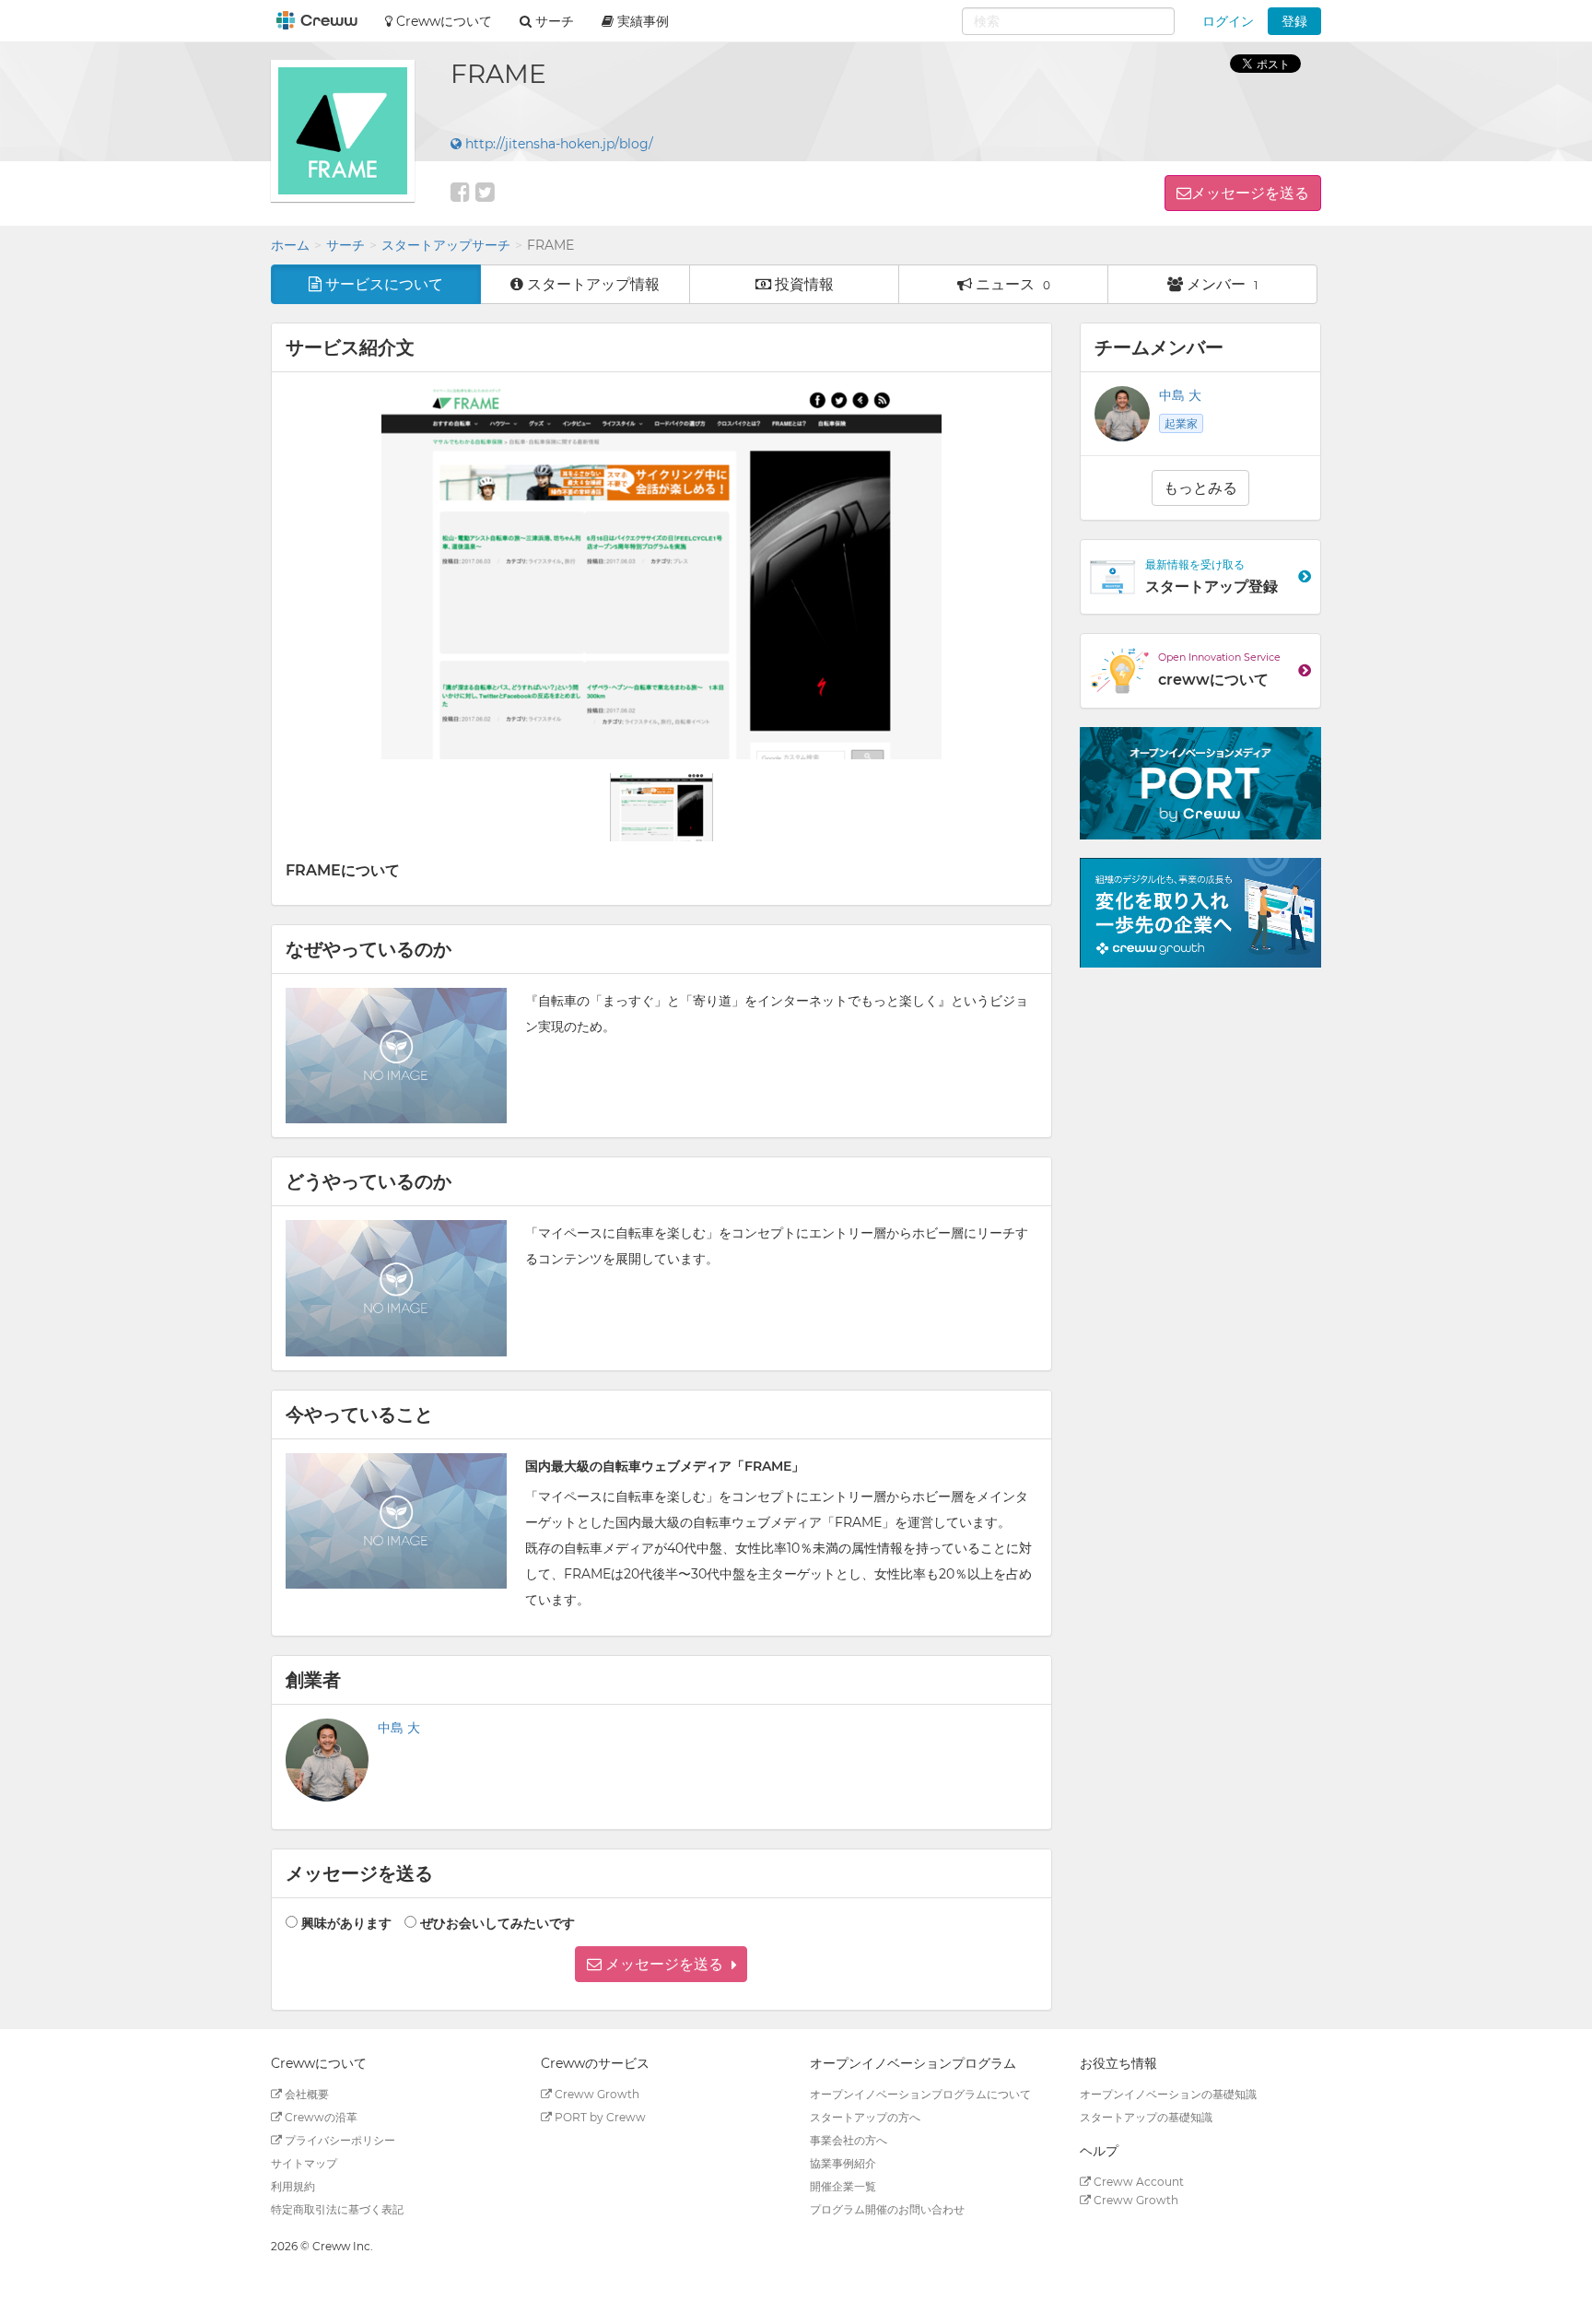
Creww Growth (596, 2094)
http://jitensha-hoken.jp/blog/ (557, 144)
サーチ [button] (553, 21)
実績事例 (641, 21)
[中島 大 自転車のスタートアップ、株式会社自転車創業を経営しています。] (327, 1760)
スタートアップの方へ (865, 2117)
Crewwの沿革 (320, 2117)
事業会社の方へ (849, 2140)
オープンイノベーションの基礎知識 (1168, 2094)
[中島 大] (1122, 414)
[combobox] (1068, 21)
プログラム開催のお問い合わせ (887, 2209)
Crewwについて (442, 21)
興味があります (346, 1923)
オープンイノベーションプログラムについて (920, 2094)
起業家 (1181, 423)
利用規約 (293, 2186)
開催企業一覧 (843, 2186)
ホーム (290, 245)
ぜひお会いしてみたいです (497, 1923)
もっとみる (1200, 488)
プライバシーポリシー (339, 2140)
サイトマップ (304, 2163)
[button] (661, 1964)
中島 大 (399, 1728)
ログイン (1228, 21)
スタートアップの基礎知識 (1146, 2117)
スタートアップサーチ (446, 245)
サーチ (345, 245)
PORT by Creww (599, 2117)
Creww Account (1137, 2182)
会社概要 (305, 2094)
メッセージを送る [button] (1250, 193)
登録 (1294, 21)
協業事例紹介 (843, 2163)
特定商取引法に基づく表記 (337, 2209)
